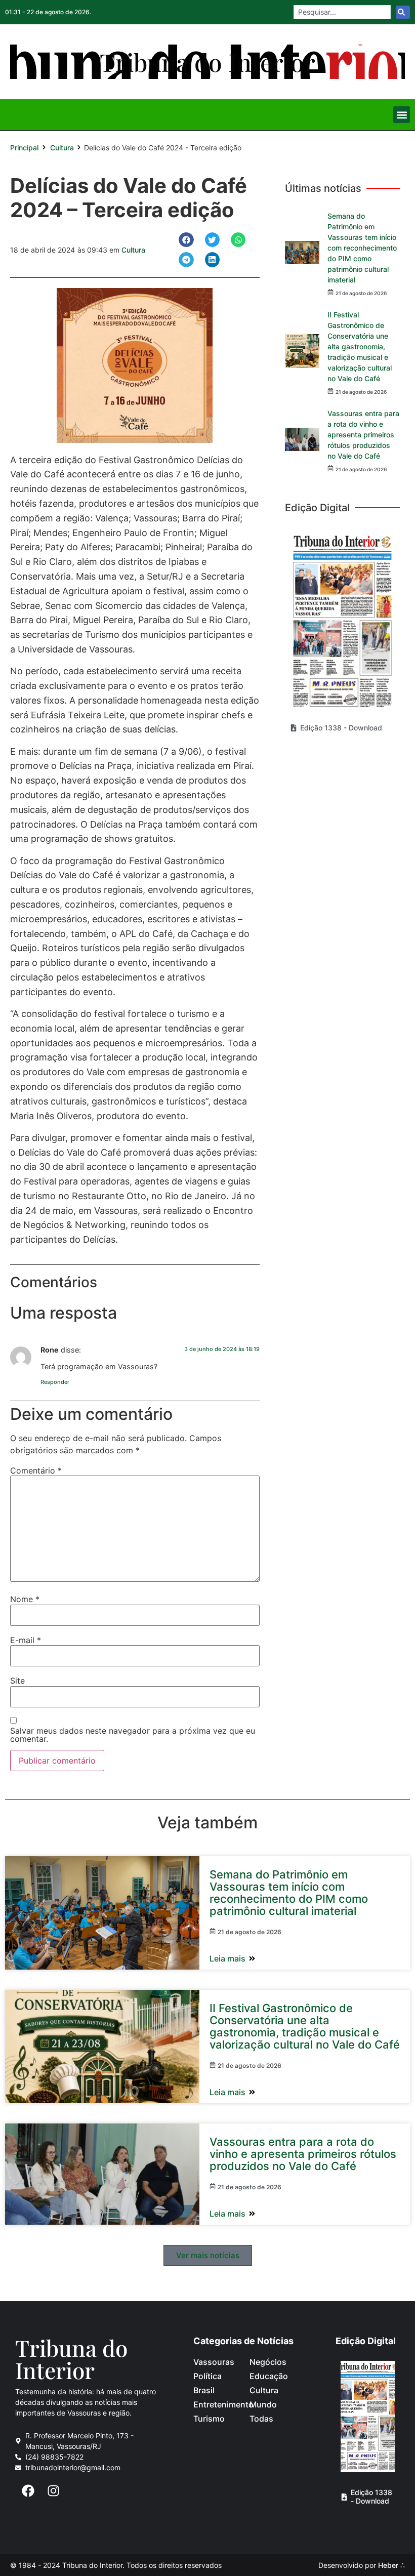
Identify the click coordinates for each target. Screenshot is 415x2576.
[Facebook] (28, 2490)
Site (17, 1681)
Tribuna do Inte (207, 62)
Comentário (36, 1470)
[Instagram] (53, 2490)
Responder (55, 1382)
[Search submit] (403, 12)
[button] (402, 115)
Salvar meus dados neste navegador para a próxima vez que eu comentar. (133, 1735)
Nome (25, 1599)
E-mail (26, 1640)
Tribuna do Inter (71, 2359)
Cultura (62, 148)
